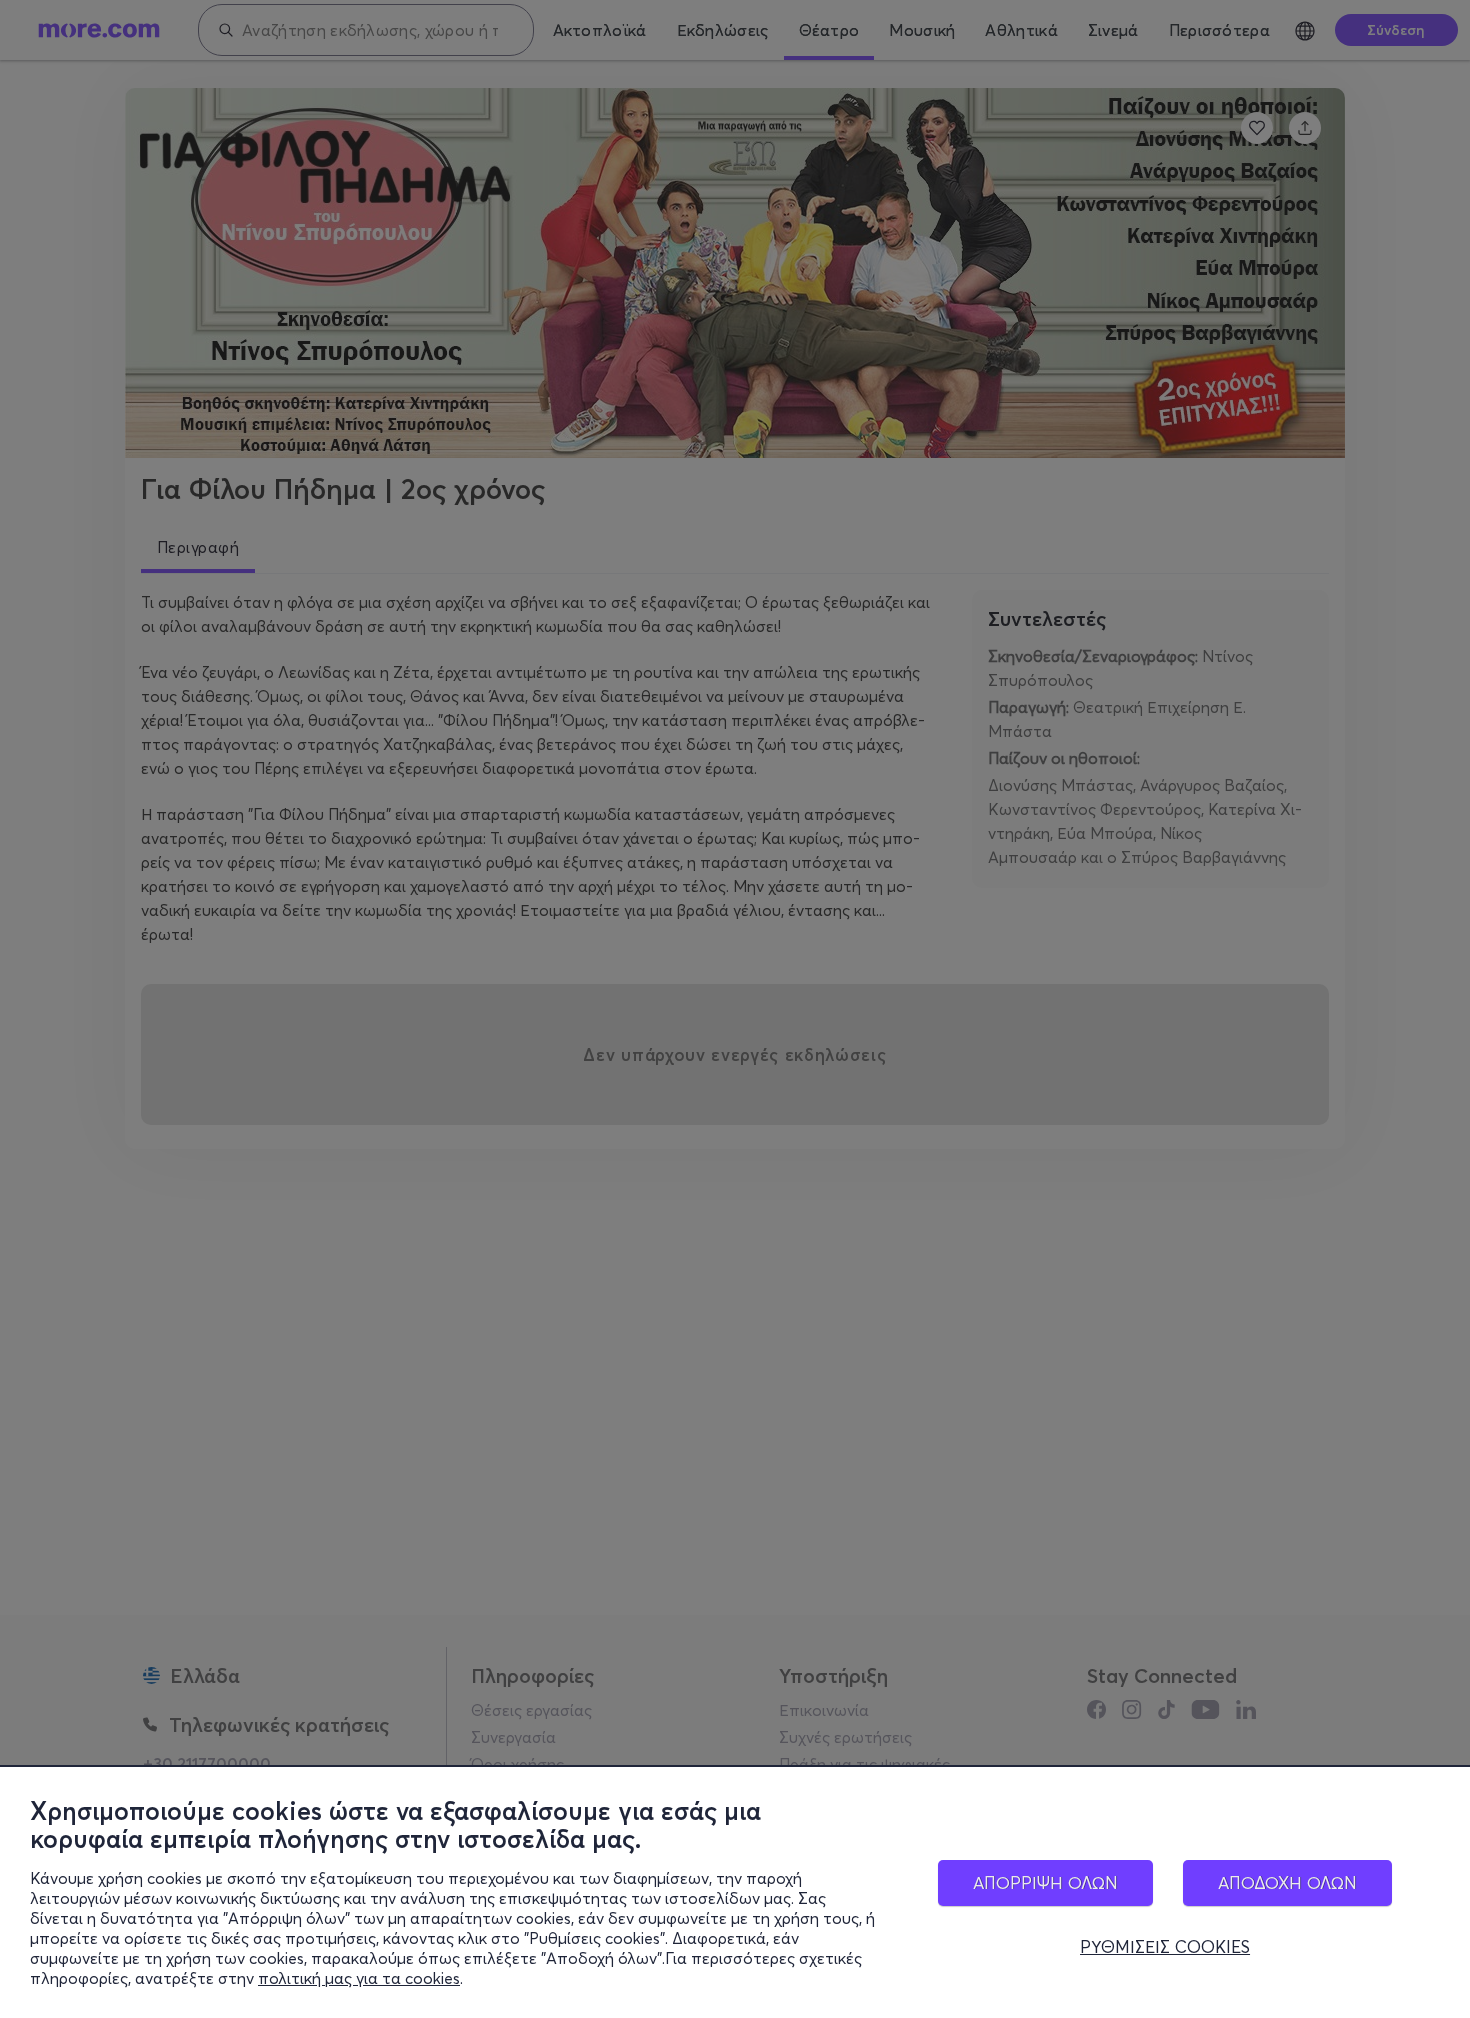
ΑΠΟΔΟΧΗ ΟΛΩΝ (1287, 1882)
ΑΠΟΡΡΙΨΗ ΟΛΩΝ (1045, 1882)
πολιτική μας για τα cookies (359, 1978)
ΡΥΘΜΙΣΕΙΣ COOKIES (1165, 1947)
